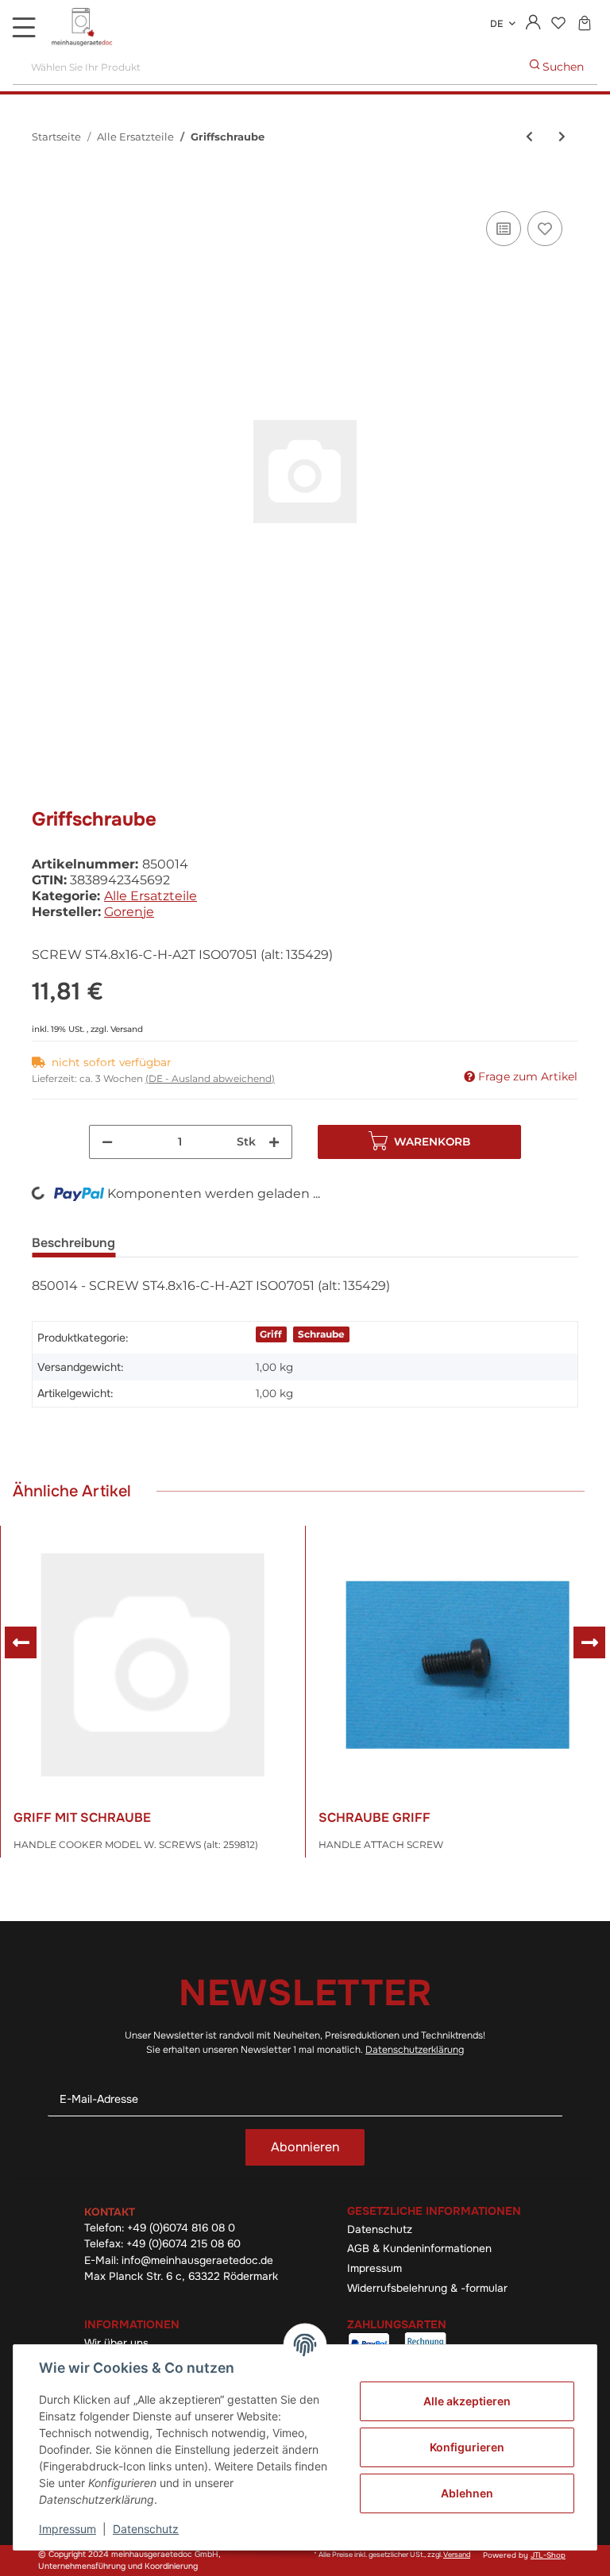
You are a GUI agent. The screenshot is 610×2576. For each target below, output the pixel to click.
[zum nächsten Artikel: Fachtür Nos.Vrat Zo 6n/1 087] (562, 137)
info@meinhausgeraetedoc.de (197, 2260)
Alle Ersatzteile (151, 896)
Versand (127, 1029)
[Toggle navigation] (24, 27)
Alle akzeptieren (467, 2401)
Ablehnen (467, 2493)
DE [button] (496, 24)
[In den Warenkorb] (44, 190)
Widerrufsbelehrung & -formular (427, 2288)
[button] (533, 24)
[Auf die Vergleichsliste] (504, 229)
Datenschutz (380, 2229)
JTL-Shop (548, 2555)
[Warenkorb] (584, 24)
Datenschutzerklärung (415, 2050)
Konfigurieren (467, 2447)
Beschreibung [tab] (73, 1243)
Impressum (374, 2268)
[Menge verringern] (107, 1142)
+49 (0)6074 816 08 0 (181, 2228)
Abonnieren (305, 2147)
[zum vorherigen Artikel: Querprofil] (529, 137)
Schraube (321, 1334)
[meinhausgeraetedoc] (83, 28)
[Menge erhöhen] (274, 1142)
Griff (271, 1334)
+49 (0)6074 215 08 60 (183, 2244)
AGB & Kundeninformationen (419, 2249)
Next (589, 1642)
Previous (21, 1642)
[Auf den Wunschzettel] (545, 229)
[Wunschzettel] (558, 24)
